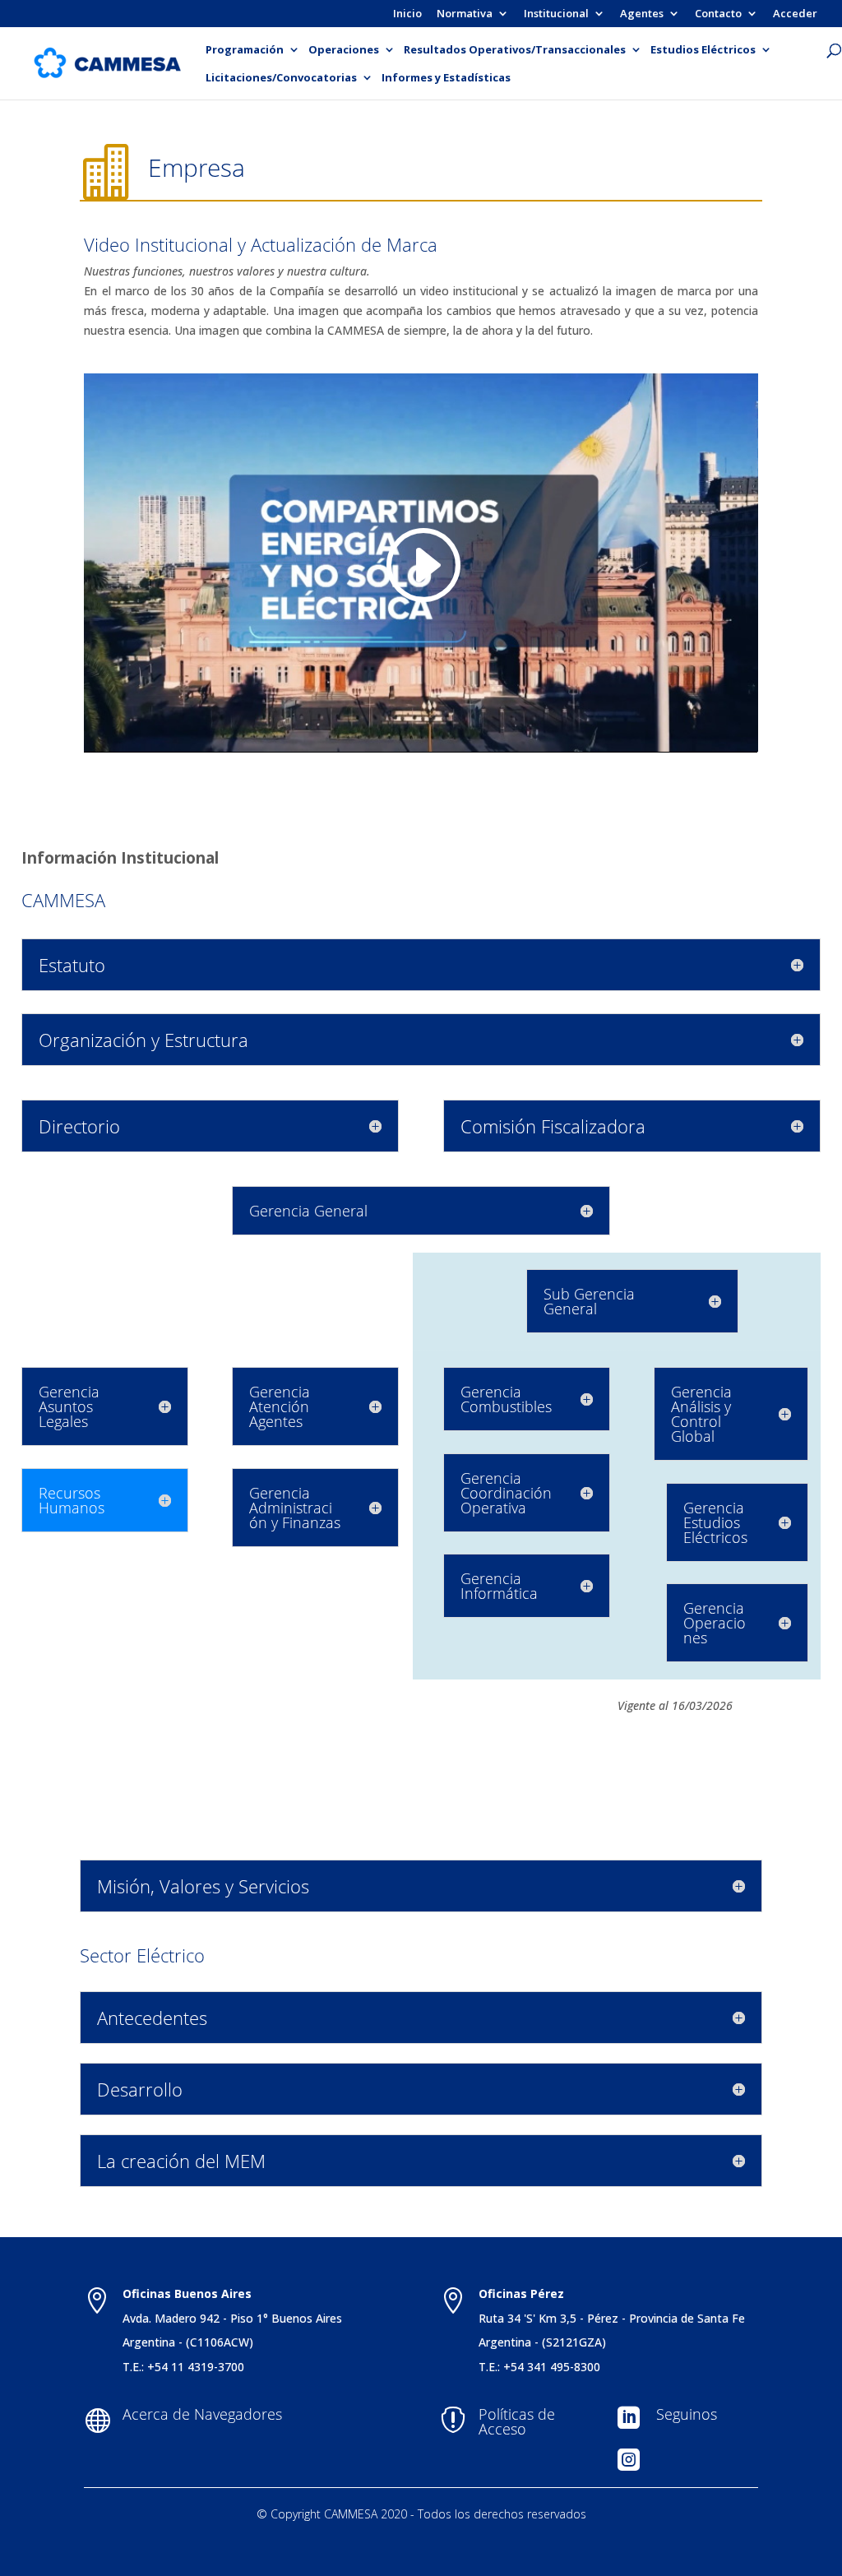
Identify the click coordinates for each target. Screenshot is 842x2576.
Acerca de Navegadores (202, 2414)
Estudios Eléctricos (703, 50)
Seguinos (687, 2414)
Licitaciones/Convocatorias (281, 78)
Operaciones (344, 50)
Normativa (465, 14)
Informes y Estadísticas (446, 78)
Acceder (795, 14)
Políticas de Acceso (517, 2421)
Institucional (556, 14)
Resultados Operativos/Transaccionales (515, 50)
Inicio (407, 14)
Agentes (642, 14)
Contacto (718, 14)
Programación (245, 50)
